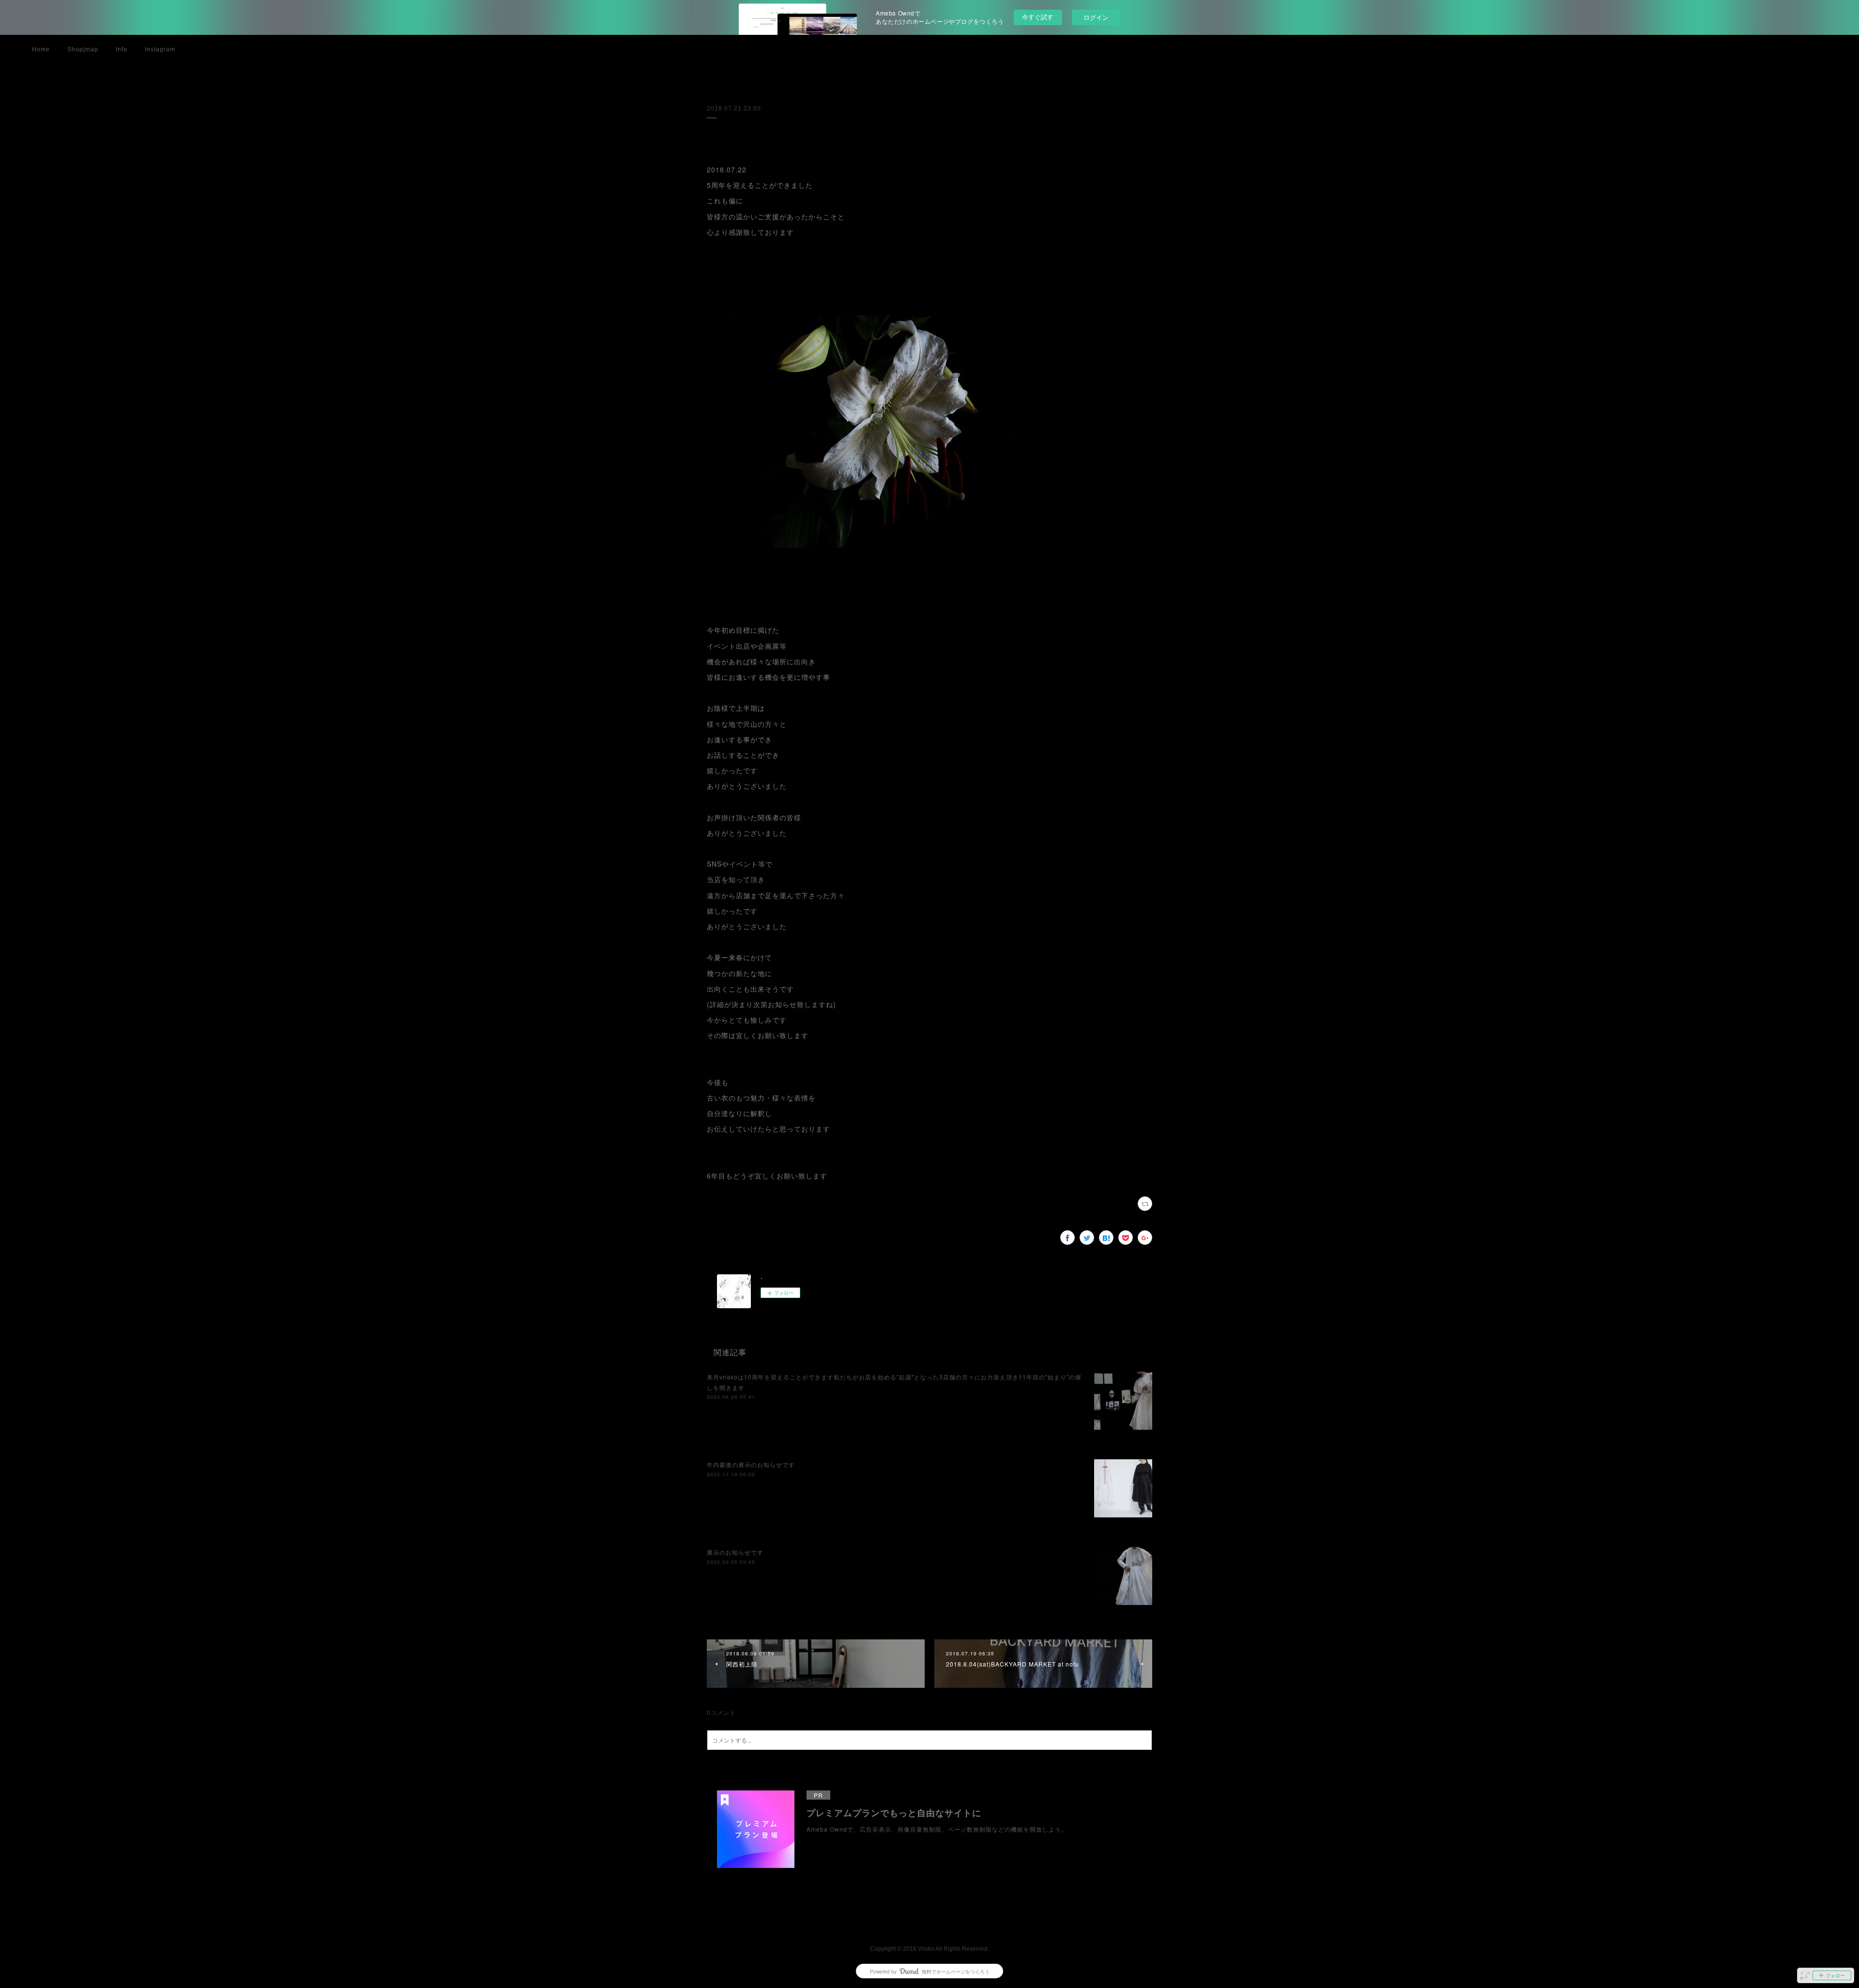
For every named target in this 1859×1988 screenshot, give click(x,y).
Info (122, 49)
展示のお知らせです (735, 1552)
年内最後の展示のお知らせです (751, 1464)
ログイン (1096, 17)
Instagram (160, 49)
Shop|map (83, 49)
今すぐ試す (1038, 17)
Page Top (929, 1922)
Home (41, 49)
